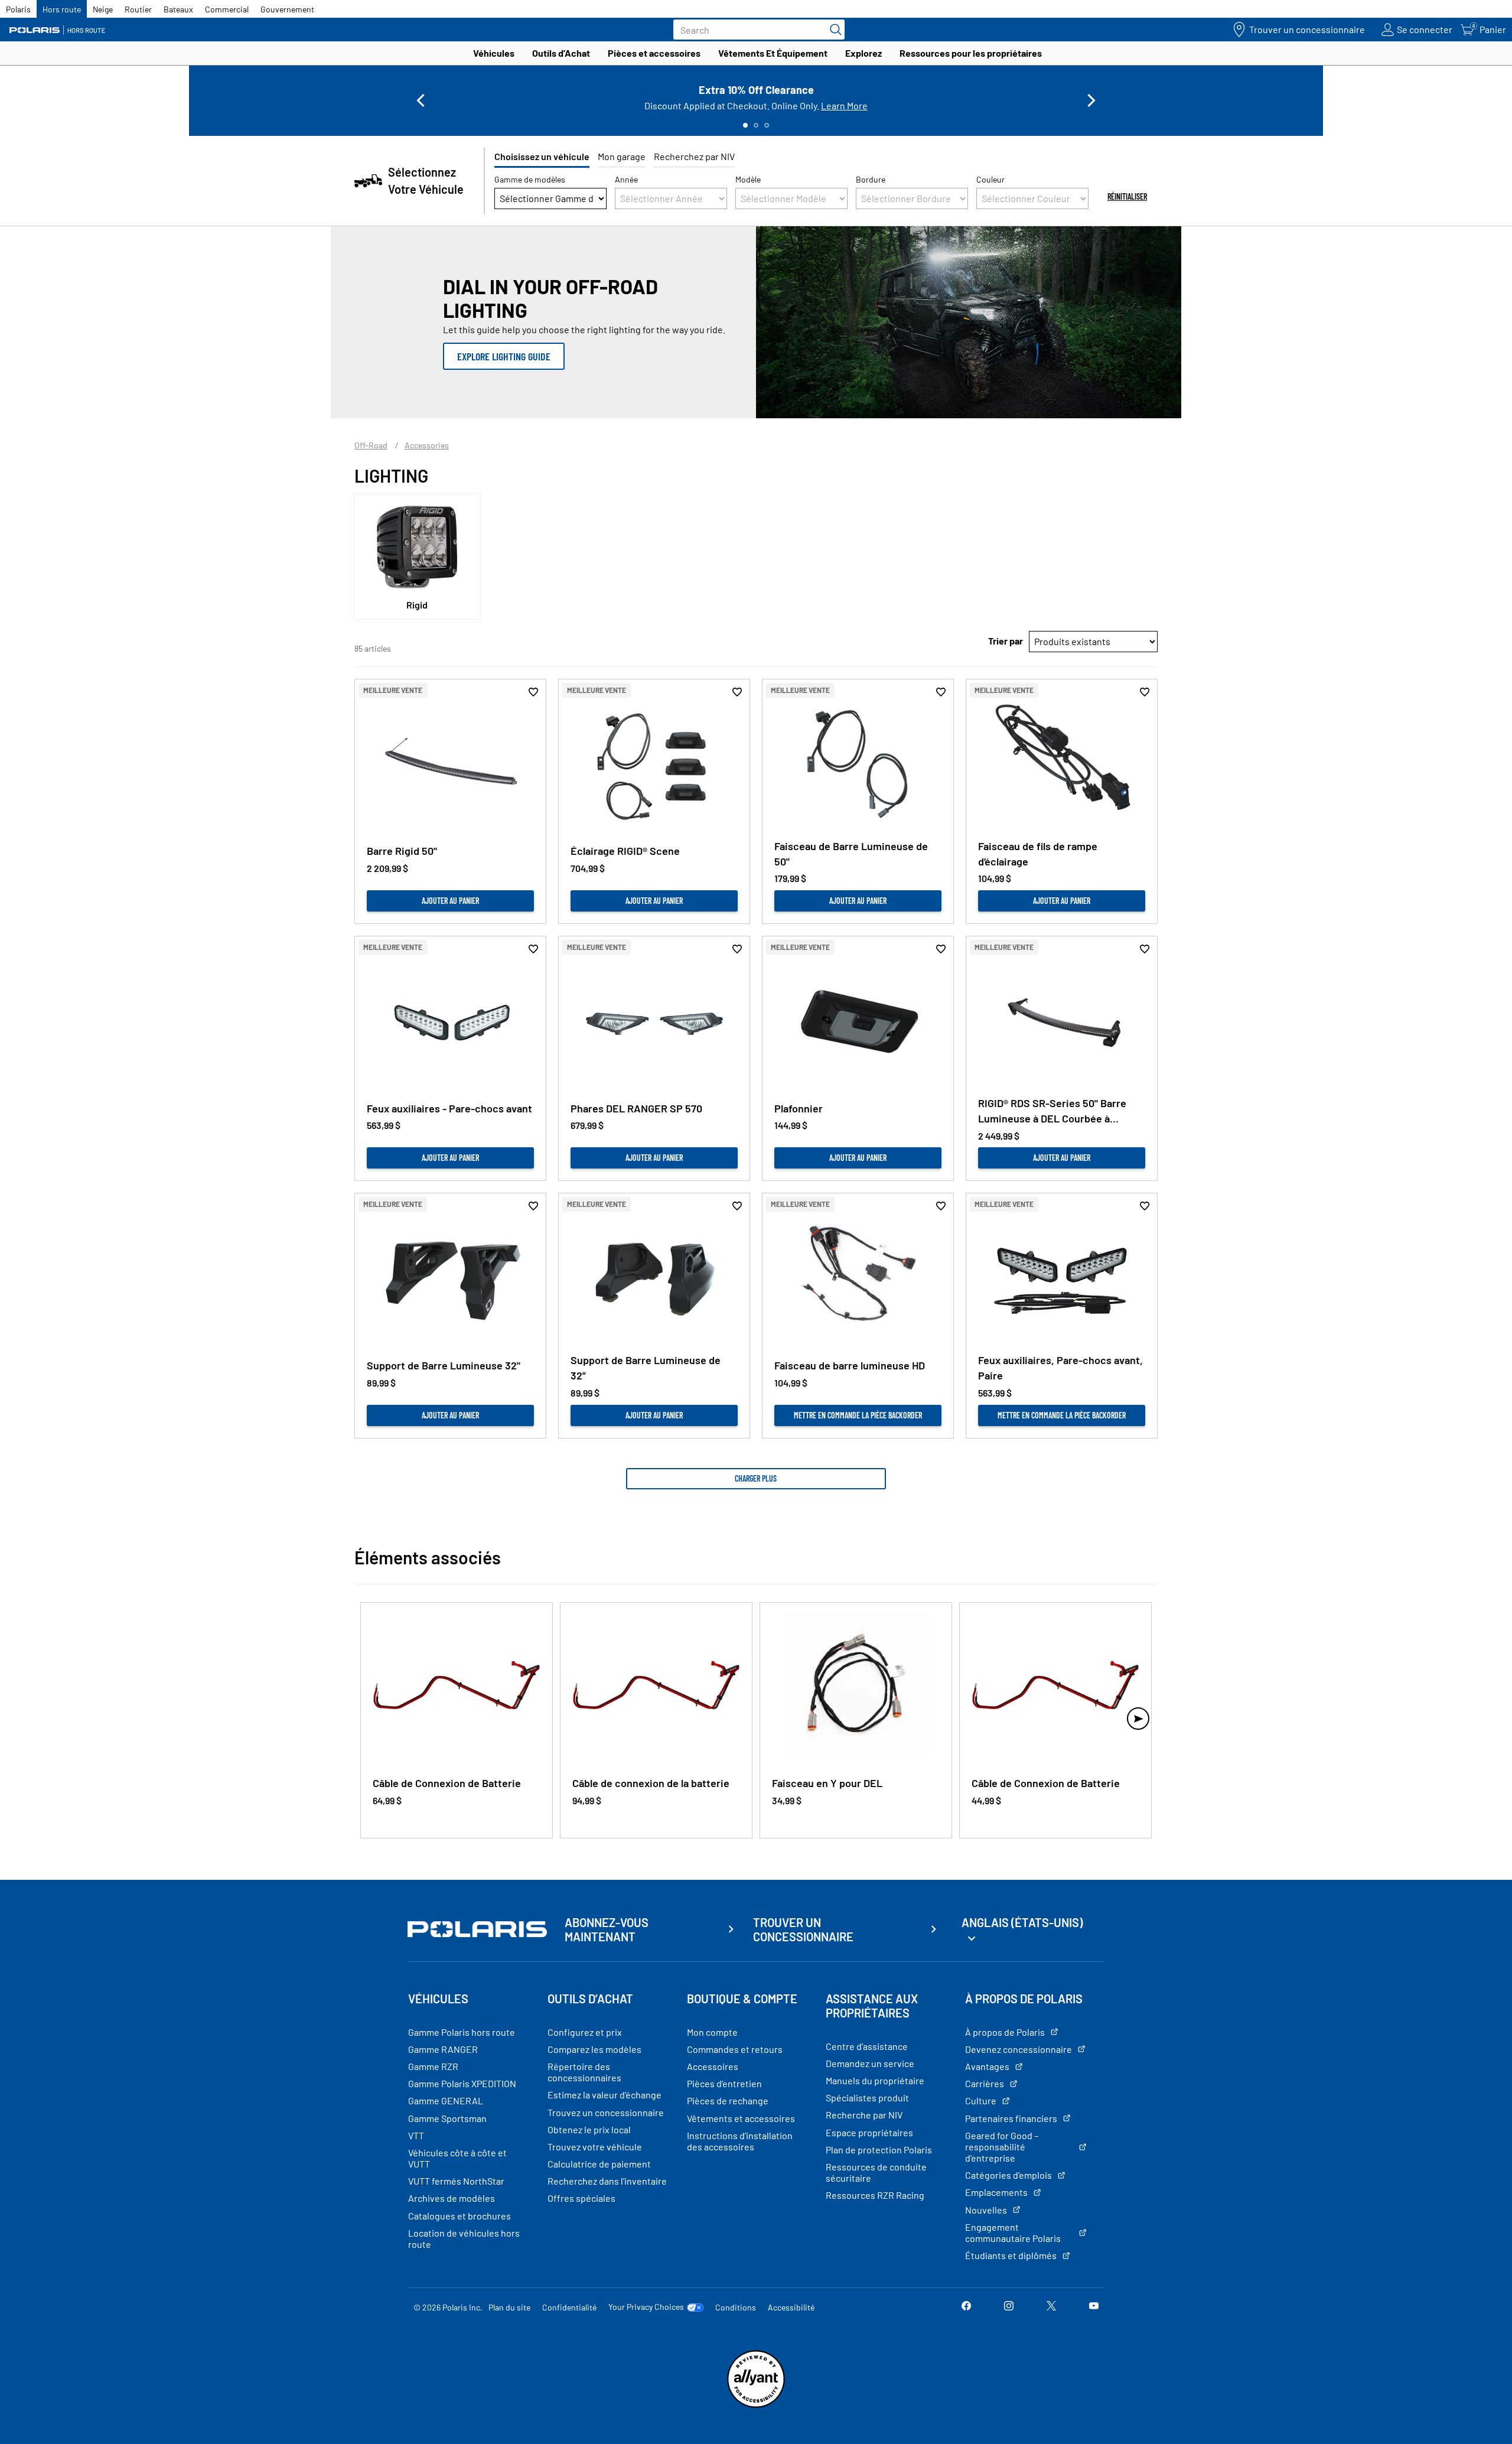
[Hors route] (62, 30)
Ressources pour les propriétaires (971, 53)
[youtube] (1094, 2307)
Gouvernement (287, 9)
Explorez (863, 53)
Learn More (844, 105)
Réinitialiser (1127, 196)
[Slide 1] (745, 125)
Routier (138, 9)
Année (626, 179)
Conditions (736, 2307)
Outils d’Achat (561, 53)
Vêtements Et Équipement (773, 53)
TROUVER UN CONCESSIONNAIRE (803, 1929)
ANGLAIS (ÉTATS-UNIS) (1022, 1922)
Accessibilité (791, 2307)
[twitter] (1051, 2307)
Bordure (871, 179)
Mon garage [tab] (622, 156)
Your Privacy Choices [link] (646, 2307)
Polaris (18, 9)
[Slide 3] (767, 125)
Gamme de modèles (530, 179)
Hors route (62, 9)
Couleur (990, 179)
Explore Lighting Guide (504, 356)
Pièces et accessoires (654, 53)
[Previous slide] (421, 100)
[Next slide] (1091, 100)
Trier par (1006, 641)
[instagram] (1009, 2307)
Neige (103, 9)
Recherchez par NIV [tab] (694, 156)
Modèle (748, 179)
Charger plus (756, 1478)
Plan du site (509, 2307)
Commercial (227, 9)
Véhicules (494, 53)
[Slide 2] (756, 125)
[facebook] (966, 2307)
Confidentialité (569, 2307)
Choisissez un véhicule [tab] (542, 156)
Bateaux (178, 9)
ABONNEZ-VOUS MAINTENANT (607, 1929)
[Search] (833, 30)
